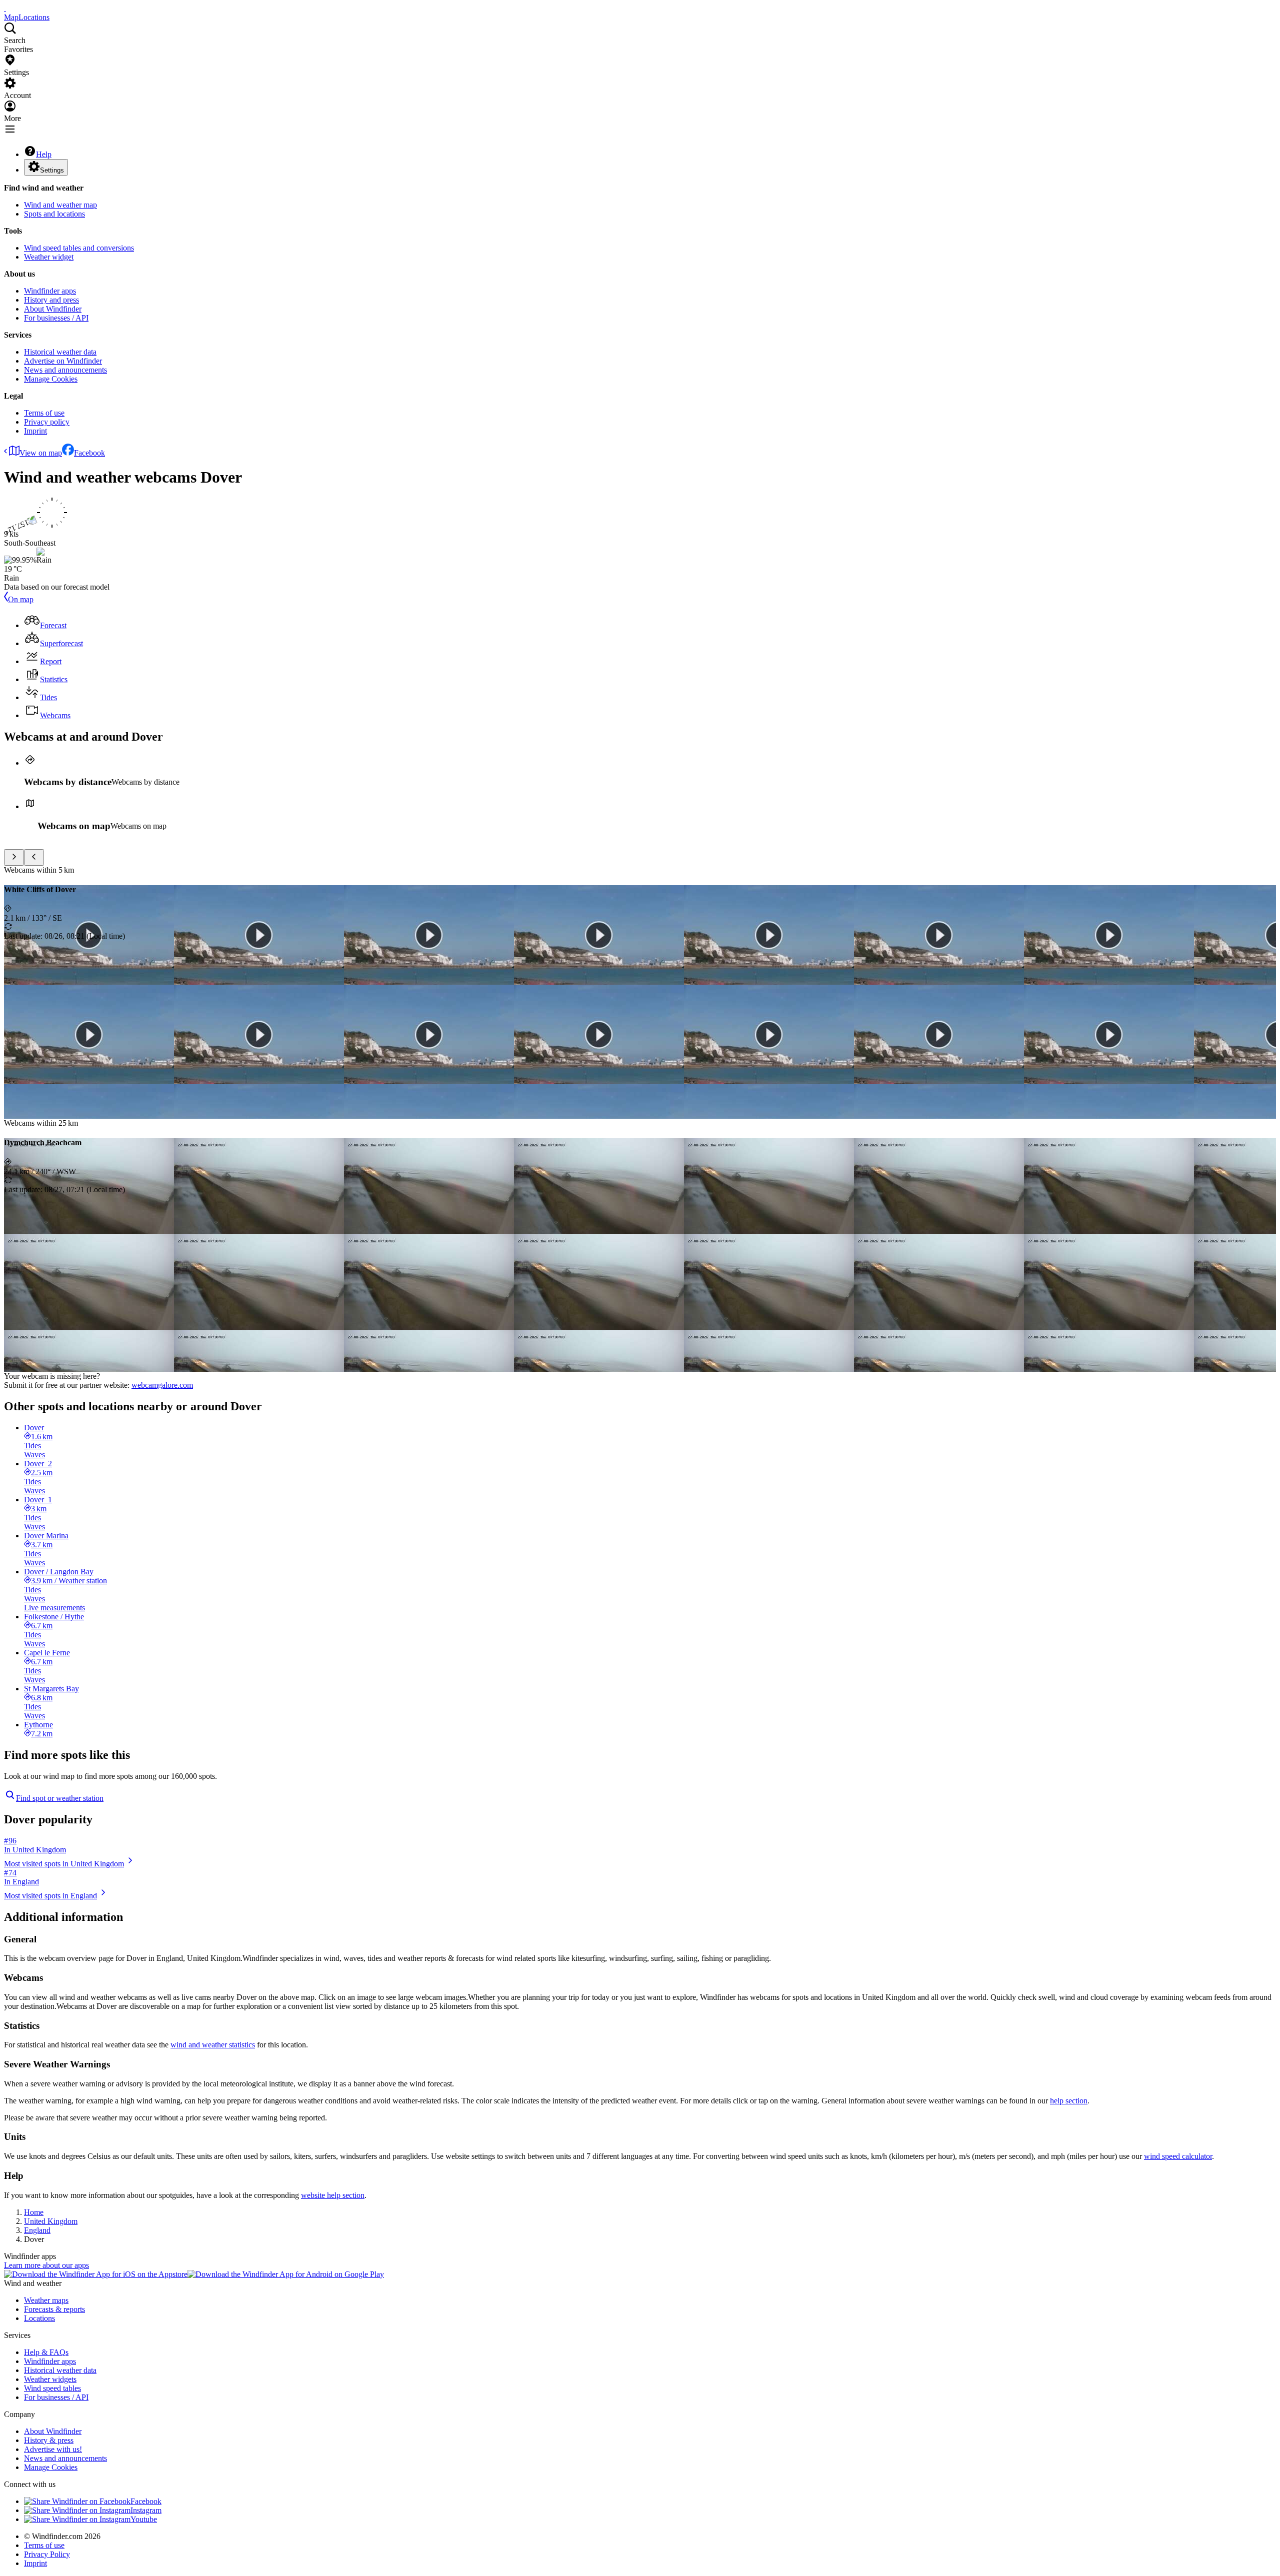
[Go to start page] (5, 8)
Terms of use (44, 413)
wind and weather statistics (213, 2045)
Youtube (144, 2519)
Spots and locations (54, 214)
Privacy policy (47, 422)
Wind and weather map (60, 205)
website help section (333, 2195)
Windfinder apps (50, 291)
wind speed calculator (1178, 2156)
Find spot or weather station (60, 1798)
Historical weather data (60, 352)
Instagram (146, 2510)
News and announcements (65, 370)
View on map (41, 453)
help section (1069, 2101)
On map (21, 599)
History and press (51, 300)
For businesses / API (56, 318)
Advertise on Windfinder (63, 361)
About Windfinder (53, 309)
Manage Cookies (51, 379)
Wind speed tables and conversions (79, 248)
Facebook (89, 453)
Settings (52, 170)
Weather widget (49, 257)
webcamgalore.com (162, 1385)
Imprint (35, 431)
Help (44, 154)
